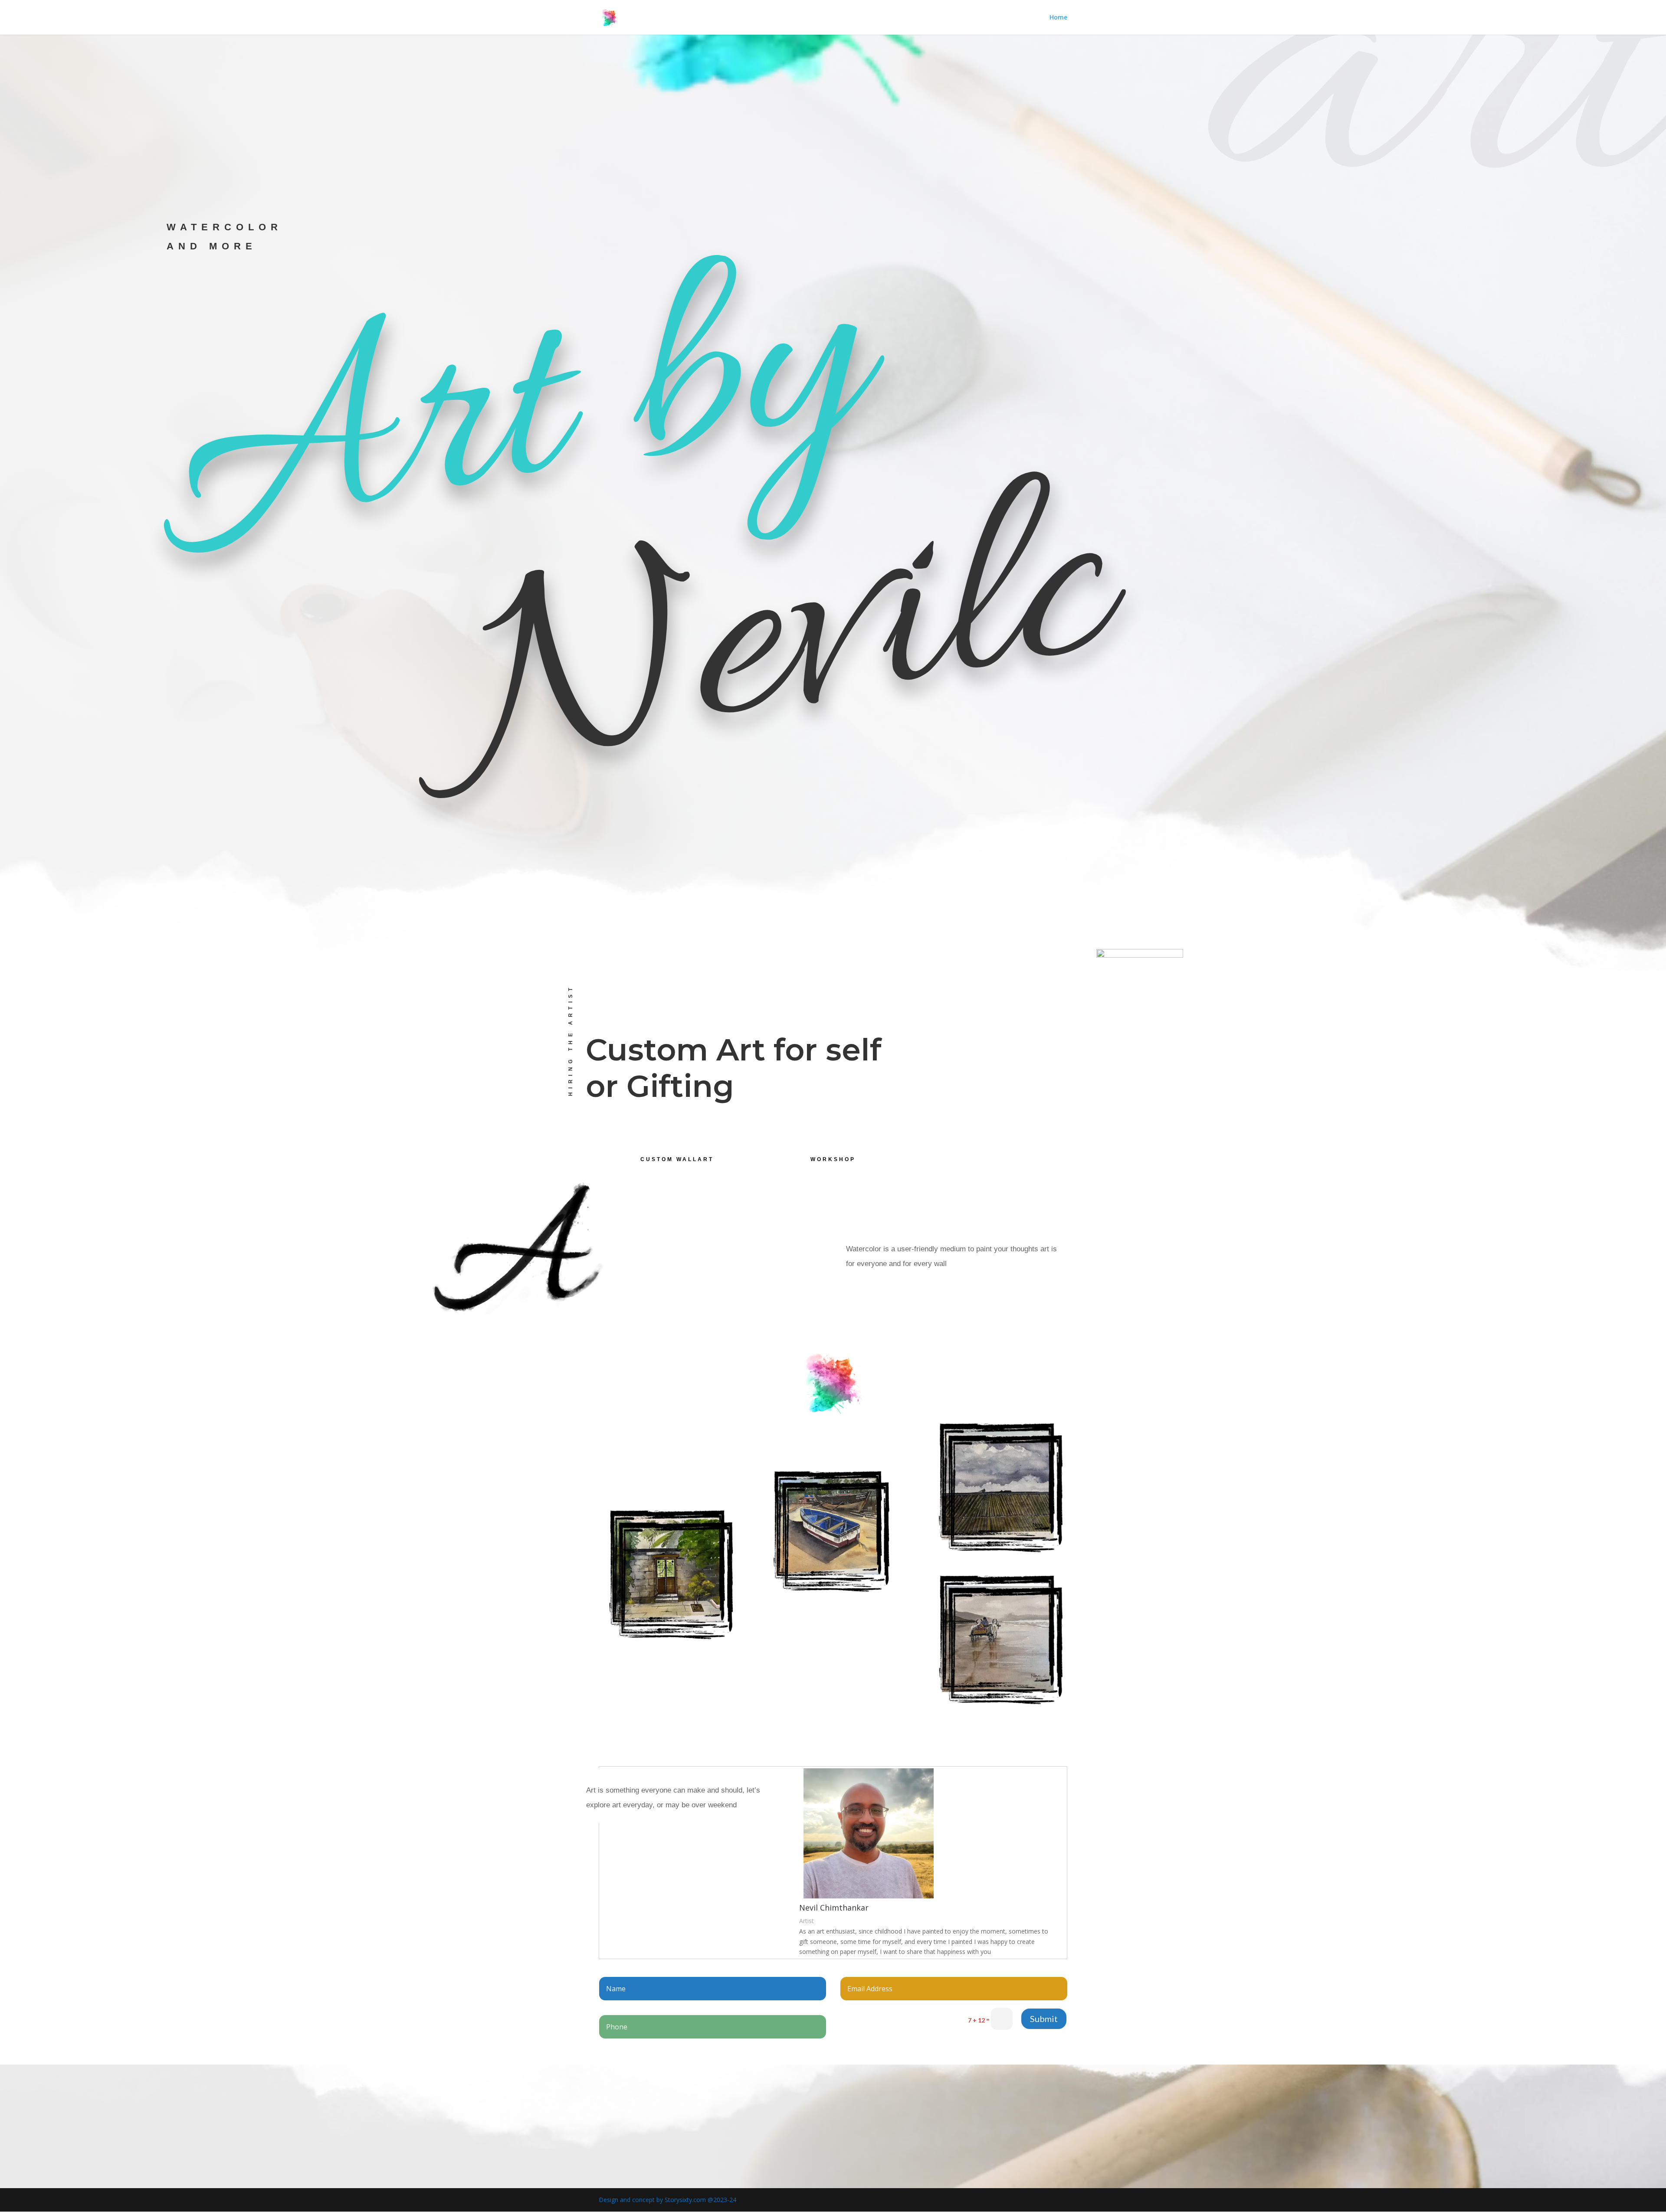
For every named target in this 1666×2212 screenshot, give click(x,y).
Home (1058, 18)
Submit (1044, 2019)
